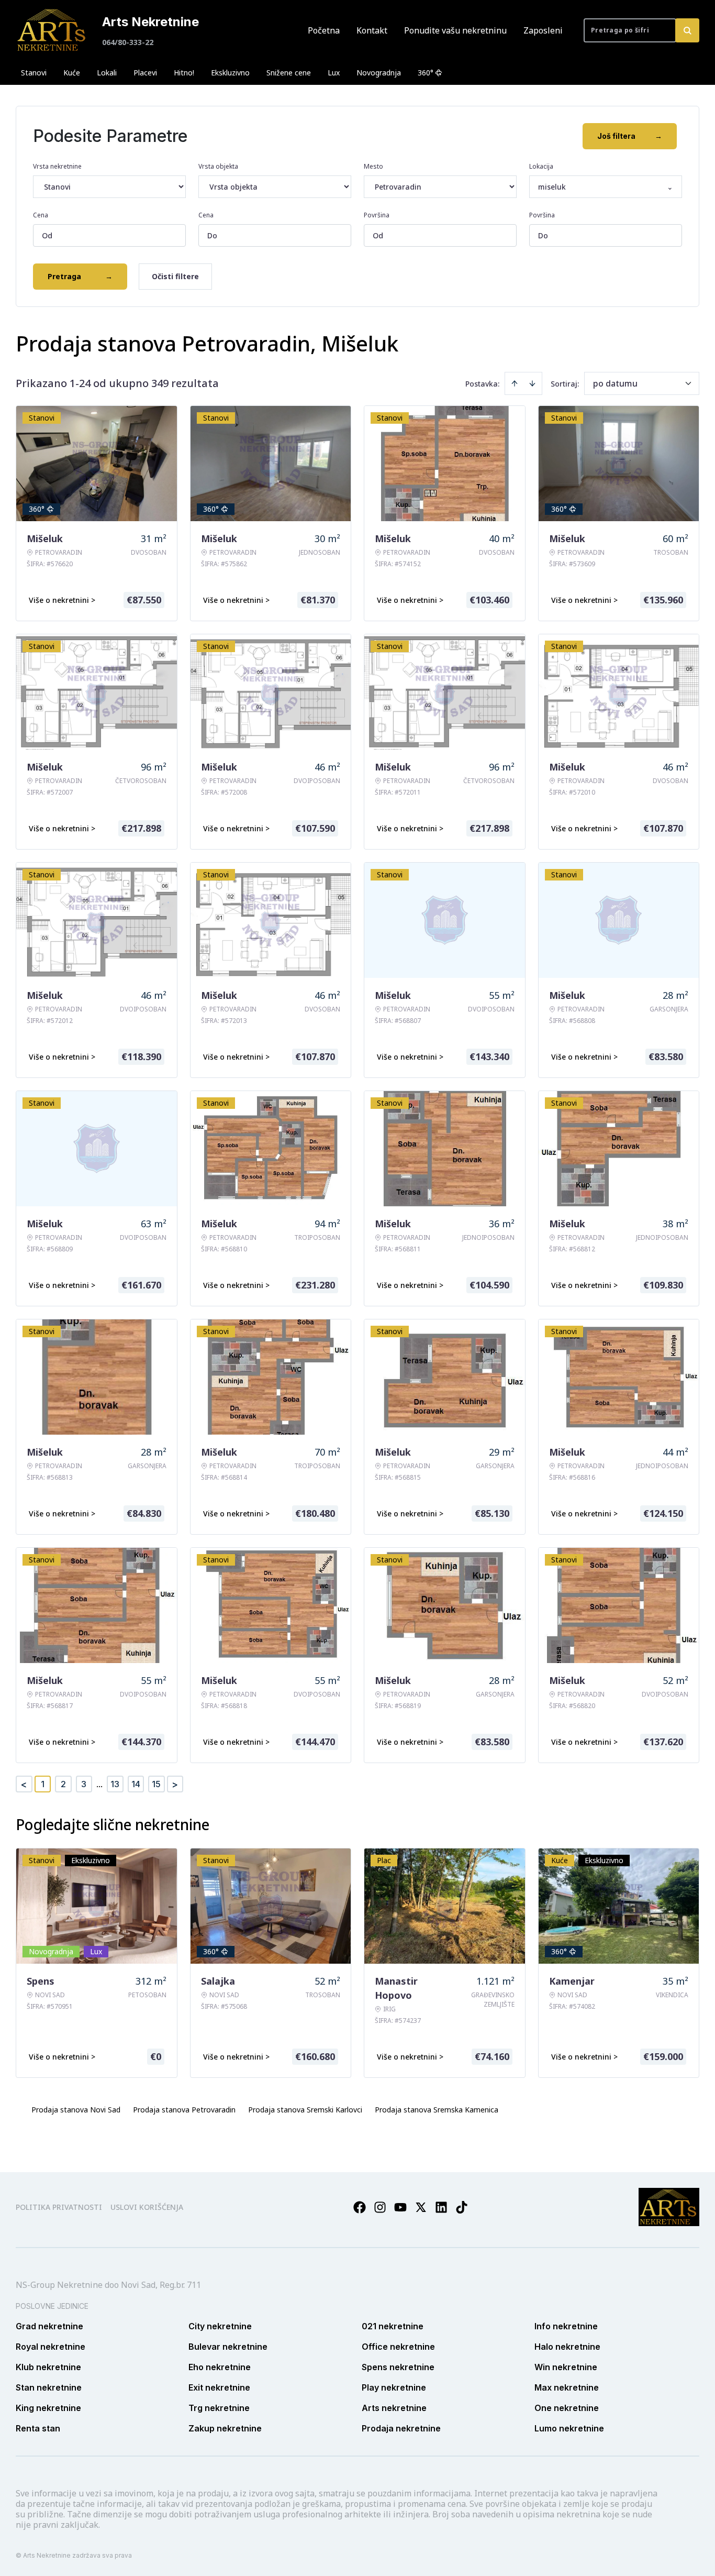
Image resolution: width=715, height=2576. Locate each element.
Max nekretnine (567, 2387)
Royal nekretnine (51, 2347)
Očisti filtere (175, 276)
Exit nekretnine (219, 2387)
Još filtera (630, 136)
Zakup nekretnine (225, 2428)
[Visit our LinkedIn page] (441, 2207)
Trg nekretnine (219, 2408)
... (99, 1784)
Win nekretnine (566, 2367)
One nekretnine (567, 2408)
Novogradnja (379, 73)
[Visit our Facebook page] (360, 2207)
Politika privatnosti (59, 2207)
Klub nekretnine (48, 2367)
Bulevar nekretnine (228, 2347)
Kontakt (372, 30)
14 (136, 1784)
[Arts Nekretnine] (52, 30)
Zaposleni (543, 30)
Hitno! (184, 73)
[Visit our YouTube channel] (400, 2207)
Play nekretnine (394, 2387)
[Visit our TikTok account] (462, 2207)
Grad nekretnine (49, 2326)
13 (115, 1784)
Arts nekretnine (394, 2408)
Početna (324, 30)
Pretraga (80, 276)
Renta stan (38, 2428)
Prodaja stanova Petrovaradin (184, 2110)
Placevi (145, 73)
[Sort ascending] (515, 383)
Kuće (72, 73)
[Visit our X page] (421, 2207)
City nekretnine (220, 2326)
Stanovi (34, 73)
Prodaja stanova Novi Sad (76, 2110)
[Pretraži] (687, 30)
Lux (334, 73)
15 (156, 1784)
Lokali (107, 73)
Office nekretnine (398, 2347)
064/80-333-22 (128, 42)
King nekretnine (48, 2408)
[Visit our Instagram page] (380, 2207)
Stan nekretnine (49, 2387)
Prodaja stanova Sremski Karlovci (305, 2110)
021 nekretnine (393, 2326)
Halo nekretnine (567, 2347)
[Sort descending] (532, 383)
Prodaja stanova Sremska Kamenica (437, 2110)
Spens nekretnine (398, 2367)
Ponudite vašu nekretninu (455, 30)
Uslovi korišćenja (147, 2207)
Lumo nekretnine (569, 2428)
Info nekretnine (566, 2326)
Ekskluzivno (230, 73)
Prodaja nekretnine (401, 2428)
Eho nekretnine (220, 2367)
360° (426, 73)
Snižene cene (289, 73)
